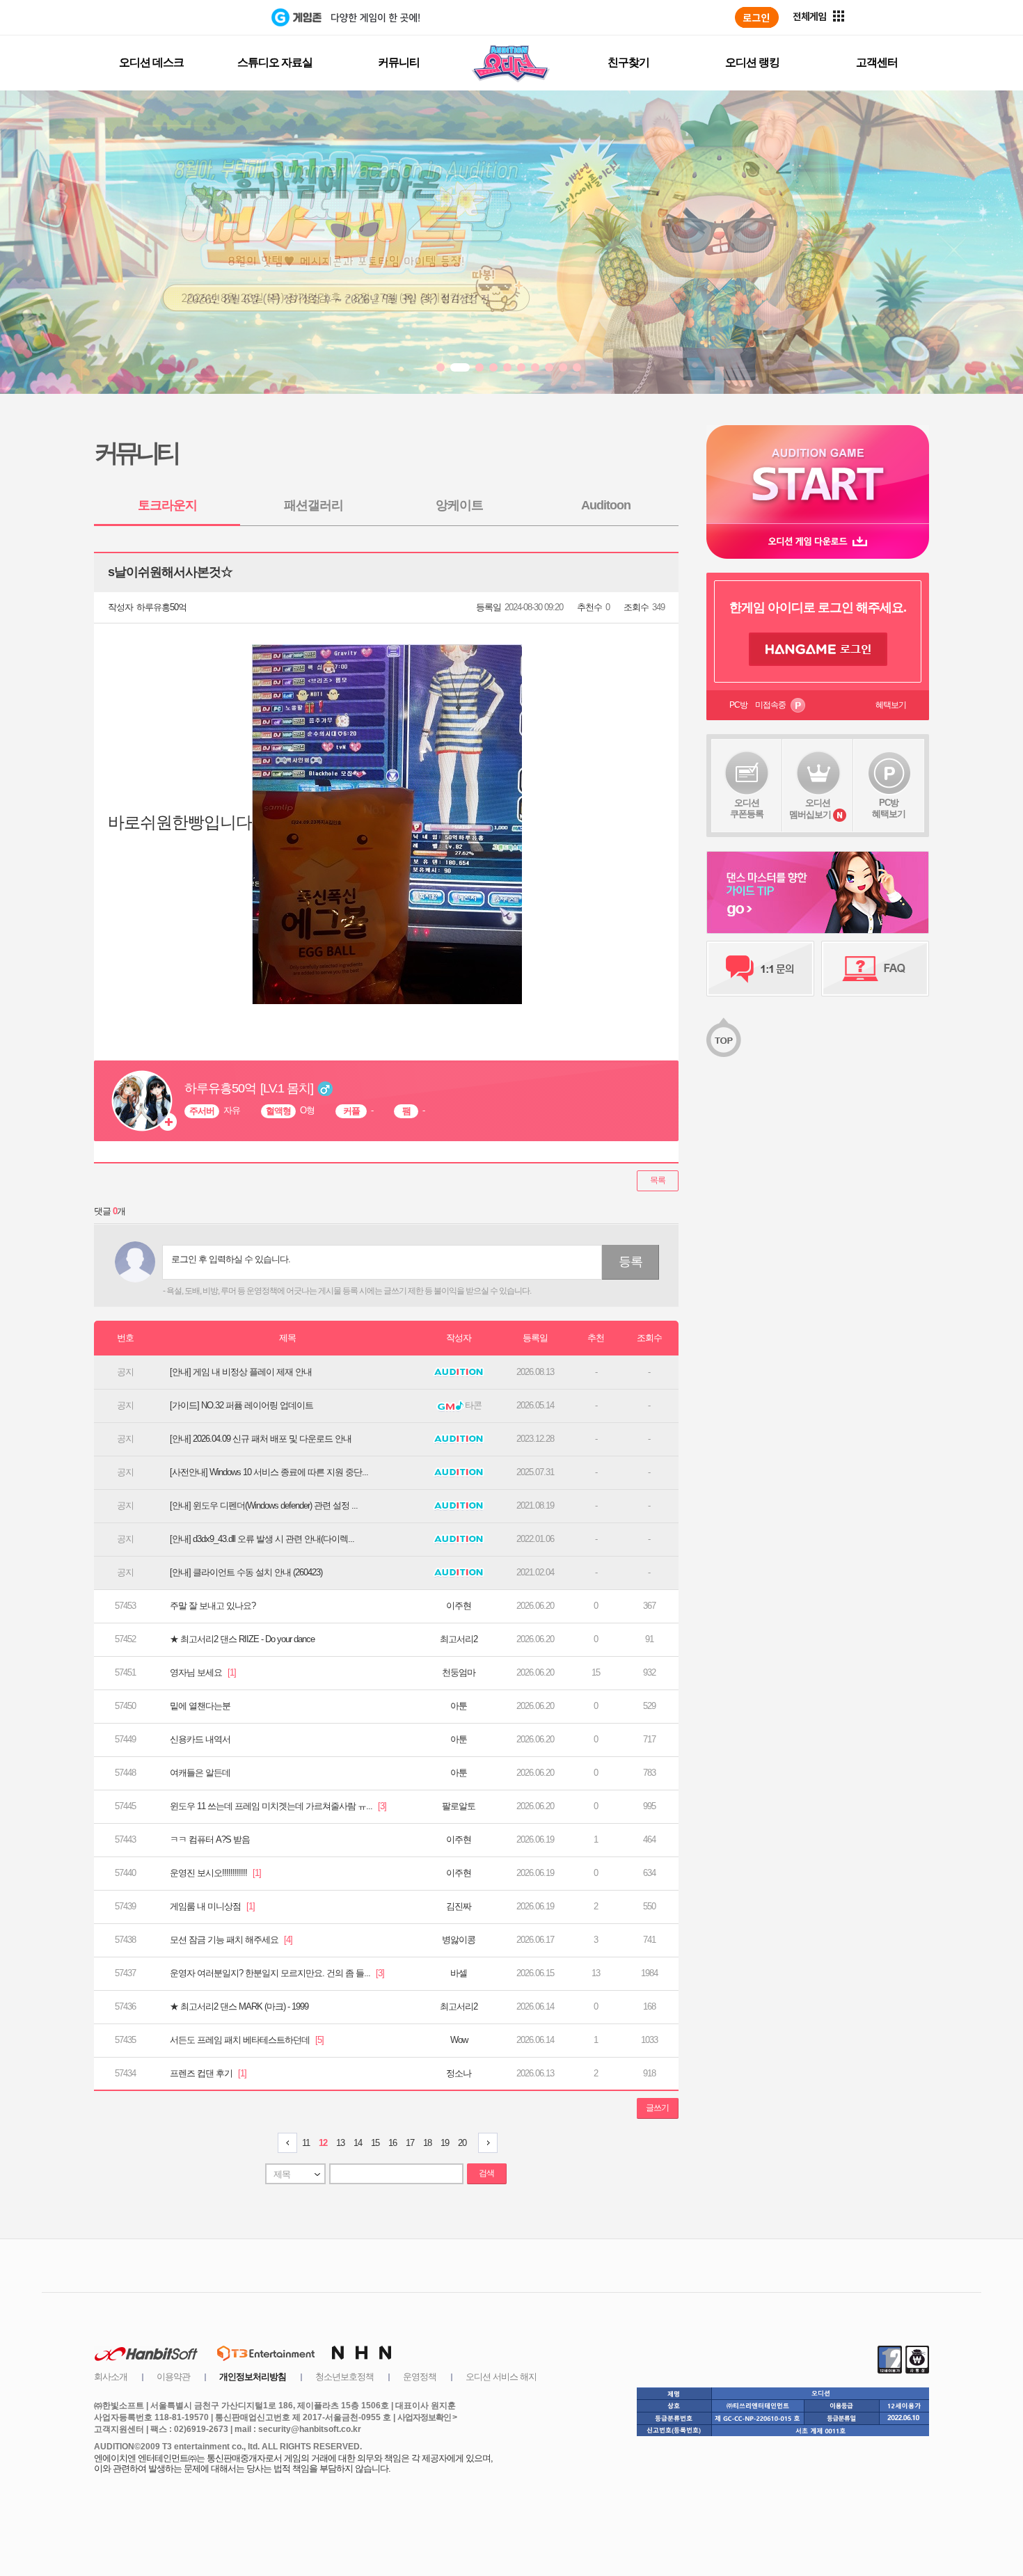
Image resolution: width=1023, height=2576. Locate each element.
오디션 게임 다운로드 (818, 541)
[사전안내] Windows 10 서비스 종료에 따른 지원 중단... (269, 1472)
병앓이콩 (459, 1940)
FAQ (875, 969)
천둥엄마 (459, 1672)
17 (410, 2143)
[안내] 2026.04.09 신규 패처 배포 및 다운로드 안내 (261, 1439)
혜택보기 (891, 705)
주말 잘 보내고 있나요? (213, 1606)
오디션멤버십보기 (810, 809)
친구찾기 (628, 62)
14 (358, 2143)
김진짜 (459, 1906)
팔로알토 (459, 1806)
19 (445, 2143)
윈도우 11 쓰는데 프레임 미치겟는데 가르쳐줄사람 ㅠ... (278, 1806)
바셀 (459, 1973)
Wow (459, 2040)
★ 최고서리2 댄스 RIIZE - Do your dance (242, 1639)
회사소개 (111, 2377)
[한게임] (214, 17)
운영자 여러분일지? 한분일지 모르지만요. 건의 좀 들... (277, 1973)
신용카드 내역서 (200, 1739)
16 (392, 2143)
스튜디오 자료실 (275, 62)
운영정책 (420, 2377)
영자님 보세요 (203, 1672)
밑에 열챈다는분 (200, 1706)
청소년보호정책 (344, 2377)
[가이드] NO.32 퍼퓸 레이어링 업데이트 (241, 1405)
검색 (486, 2173)
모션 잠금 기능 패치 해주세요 (231, 1940)
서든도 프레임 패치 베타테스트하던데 (247, 2040)
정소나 (459, 2073)
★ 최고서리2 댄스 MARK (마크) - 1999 (239, 2006)
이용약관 (173, 2377)
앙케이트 (459, 505)
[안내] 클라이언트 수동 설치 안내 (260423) (246, 1572)
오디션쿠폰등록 (747, 808)
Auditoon (606, 505)
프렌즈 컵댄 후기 (208, 2073)
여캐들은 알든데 (200, 1773)
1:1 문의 (760, 969)
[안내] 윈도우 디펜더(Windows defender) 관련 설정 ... (264, 1505)
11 (306, 2143)
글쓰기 (657, 2108)
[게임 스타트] (818, 474)
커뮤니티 (399, 62)
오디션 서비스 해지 (501, 2377)
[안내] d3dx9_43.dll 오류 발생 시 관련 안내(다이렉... (262, 1539)
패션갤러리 (314, 505)
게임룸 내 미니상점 (212, 1906)
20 (462, 2143)
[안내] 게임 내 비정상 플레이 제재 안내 (241, 1372)
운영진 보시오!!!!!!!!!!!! (215, 1873)
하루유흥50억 (161, 607)
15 (375, 2143)
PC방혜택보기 (889, 808)
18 (427, 2143)
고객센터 (877, 62)
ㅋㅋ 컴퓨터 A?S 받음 (210, 1839)
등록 (631, 1262)
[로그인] (757, 17)
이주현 (459, 1606)
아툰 (459, 1706)
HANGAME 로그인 (818, 649)
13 (340, 2143)
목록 (658, 1180)
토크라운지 (167, 505)
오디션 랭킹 (752, 62)
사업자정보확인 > (427, 2417)
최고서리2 (459, 1639)
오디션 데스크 (151, 62)
